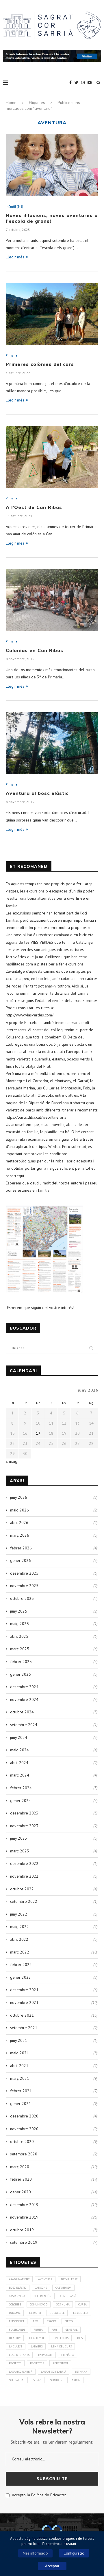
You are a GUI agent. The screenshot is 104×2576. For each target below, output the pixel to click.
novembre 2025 (24, 1586)
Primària (68, 2355)
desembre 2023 (24, 1813)
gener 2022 (21, 1977)
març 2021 (20, 2078)
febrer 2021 (21, 2091)
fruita (38, 2330)
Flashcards (17, 2330)
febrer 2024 (21, 1788)
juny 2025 (19, 1611)
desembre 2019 (24, 2205)
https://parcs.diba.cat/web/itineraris (36, 1117)
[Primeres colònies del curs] (52, 314)
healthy (15, 2338)
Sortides (56, 2380)
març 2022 (20, 1952)
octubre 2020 (22, 2142)
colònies (15, 2304)
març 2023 (20, 1851)
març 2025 (20, 1649)
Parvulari (45, 2355)
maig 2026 (19, 1510)
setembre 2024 (24, 1725)
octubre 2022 (22, 1889)
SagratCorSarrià (21, 2372)
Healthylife (38, 2338)
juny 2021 (19, 2040)
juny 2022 (19, 1914)
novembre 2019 (24, 2217)
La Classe (16, 2346)
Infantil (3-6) (14, 207)
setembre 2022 (24, 1901)
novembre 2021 (24, 2002)
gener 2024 (21, 1801)
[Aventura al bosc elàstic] (52, 743)
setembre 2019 (24, 2242)
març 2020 (20, 2167)
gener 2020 (21, 2192)
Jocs (80, 2338)
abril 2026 (19, 1522)
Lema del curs (61, 2346)
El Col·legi (81, 2313)
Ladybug (37, 2346)
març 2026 (20, 1535)
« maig (12, 1461)
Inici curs (62, 2338)
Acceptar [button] (52, 2566)
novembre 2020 (24, 2129)
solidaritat (17, 2380)
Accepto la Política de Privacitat (38, 2495)
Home (11, 103)
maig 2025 (19, 1624)
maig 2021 (19, 2053)
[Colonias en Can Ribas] (52, 600)
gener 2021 (21, 2104)
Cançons (41, 2288)
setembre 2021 (24, 2028)
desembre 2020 (24, 2116)
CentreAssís (69, 2296)
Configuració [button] (74, 2553)
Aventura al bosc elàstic (37, 793)
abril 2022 (19, 1939)
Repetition (60, 2363)
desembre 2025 (24, 1573)
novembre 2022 (24, 1876)
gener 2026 (21, 1560)
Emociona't (17, 2321)
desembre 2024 (24, 1687)
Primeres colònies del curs (40, 364)
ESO (35, 2321)
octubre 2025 (22, 1598)
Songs (37, 2380)
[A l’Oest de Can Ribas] (52, 457)
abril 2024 (19, 1763)
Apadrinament (19, 2279)
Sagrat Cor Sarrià (54, 2372)
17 (38, 1433)
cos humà (63, 2304)
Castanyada (63, 2288)
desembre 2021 (24, 1990)
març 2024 (20, 1775)
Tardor (75, 2380)
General (71, 2330)
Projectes (37, 2363)
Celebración (43, 2296)
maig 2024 (19, 1750)
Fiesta (69, 2321)
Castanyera (17, 2296)
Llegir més (15, 257)
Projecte (15, 2363)
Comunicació (39, 2304)
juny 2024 (19, 1737)
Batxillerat (69, 2279)
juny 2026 (19, 1497)
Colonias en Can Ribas (35, 650)
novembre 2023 (24, 1826)
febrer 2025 (21, 1662)
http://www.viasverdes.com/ (30, 1015)
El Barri (35, 2313)
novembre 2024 (24, 1699)
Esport (51, 2321)
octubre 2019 (22, 2230)
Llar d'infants (19, 2355)
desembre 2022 (24, 1863)
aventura (45, 2279)
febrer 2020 (21, 2179)
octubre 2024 (22, 1712)
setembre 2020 (24, 2154)
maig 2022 (19, 1927)
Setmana (81, 2372)
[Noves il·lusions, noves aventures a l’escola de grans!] (52, 165)
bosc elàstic (18, 2288)
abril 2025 (19, 1636)
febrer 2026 (21, 1548)
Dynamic (15, 2313)
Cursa (82, 2304)
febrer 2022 (21, 1965)
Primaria (11, 356)
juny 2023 (19, 1838)
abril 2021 (19, 2066)
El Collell (57, 2313)
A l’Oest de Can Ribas (34, 507)
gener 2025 (21, 1674)
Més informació (35, 2553)
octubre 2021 (22, 2015)
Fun (54, 2330)
